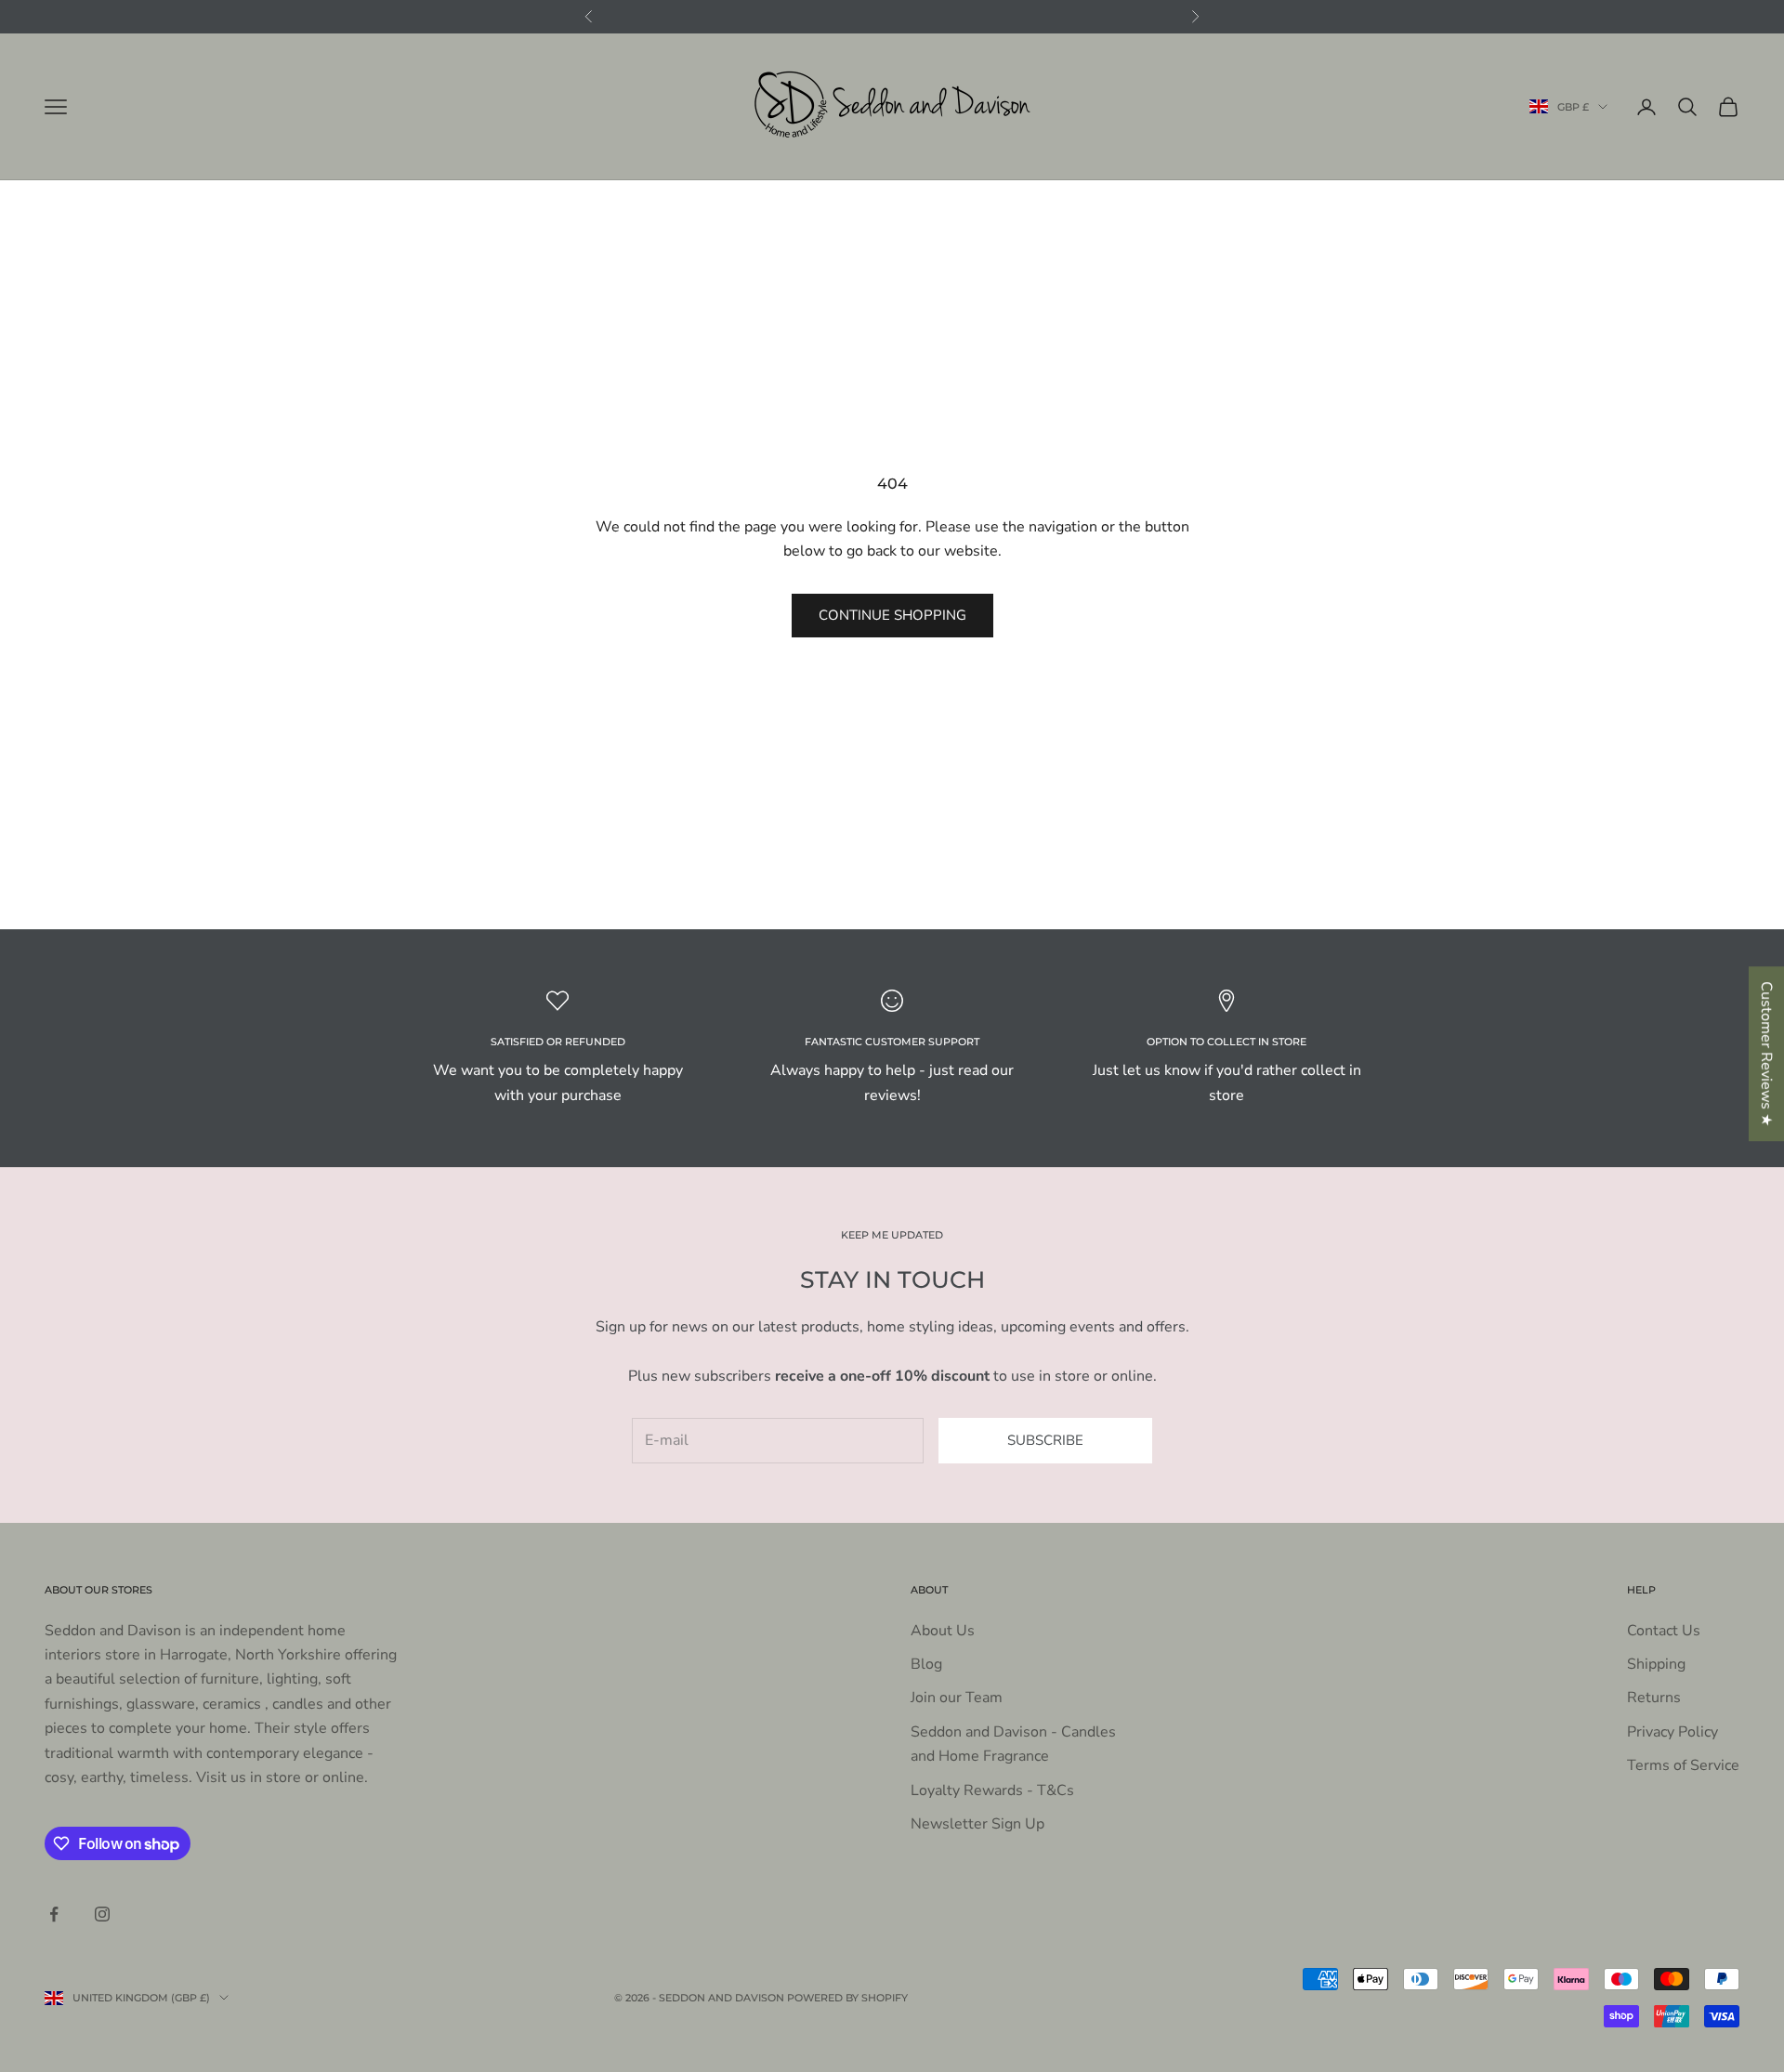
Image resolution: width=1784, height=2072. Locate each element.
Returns (1654, 1698)
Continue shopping (892, 615)
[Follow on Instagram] (102, 1914)
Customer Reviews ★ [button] (1766, 1054)
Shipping (1656, 1664)
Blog (926, 1664)
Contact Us (1664, 1631)
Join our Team (957, 1698)
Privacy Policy (1672, 1732)
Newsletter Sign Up (977, 1824)
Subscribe (1045, 1440)
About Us (943, 1631)
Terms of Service (1683, 1765)
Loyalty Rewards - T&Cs (992, 1790)
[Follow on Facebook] (54, 1914)
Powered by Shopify (847, 1998)
